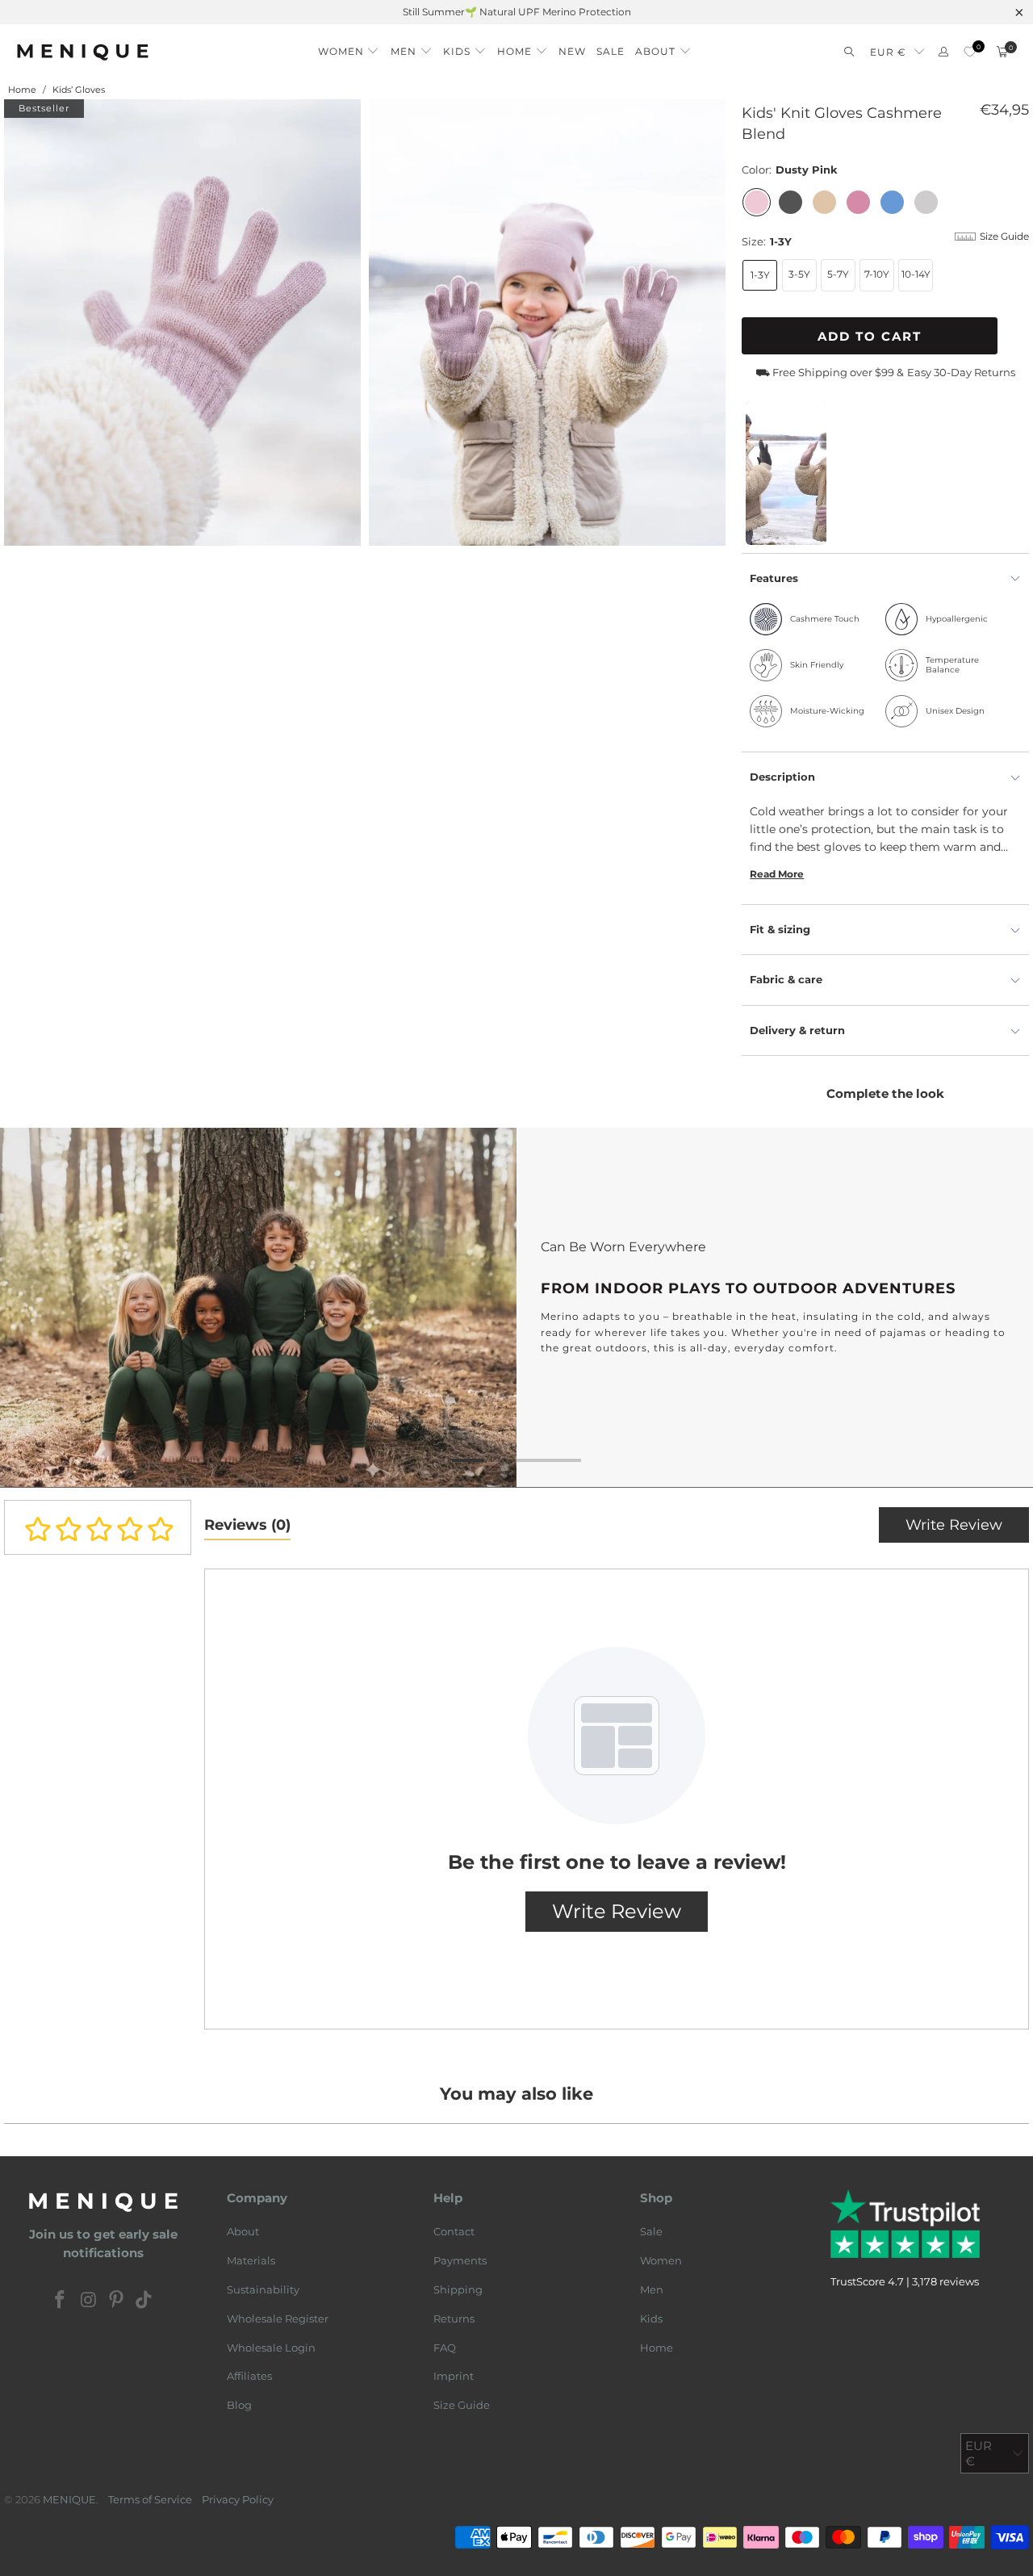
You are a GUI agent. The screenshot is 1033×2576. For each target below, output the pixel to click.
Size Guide (462, 2405)
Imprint (454, 2376)
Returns (454, 2318)
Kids (651, 2318)
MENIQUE (69, 2499)
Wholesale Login (271, 2348)
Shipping (458, 2289)
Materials (251, 2260)
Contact (454, 2231)
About (243, 2231)
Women (661, 2260)
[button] (349, 47)
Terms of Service (150, 2499)
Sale (651, 2231)
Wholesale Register (278, 2318)
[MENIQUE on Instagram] (89, 2301)
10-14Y (916, 274)
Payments (460, 2260)
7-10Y (877, 274)
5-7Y (838, 274)
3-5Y (799, 274)
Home (657, 2348)
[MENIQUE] (83, 52)
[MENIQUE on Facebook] (61, 2301)
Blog (239, 2405)
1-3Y (760, 275)
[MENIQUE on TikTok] (144, 2301)
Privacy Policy (238, 2499)
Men (652, 2289)
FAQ (445, 2348)
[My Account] (943, 52)
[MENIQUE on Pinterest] (117, 2301)
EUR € (888, 52)
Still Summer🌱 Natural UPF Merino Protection (517, 12)
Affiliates (249, 2376)
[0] (970, 52)
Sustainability (263, 2289)
